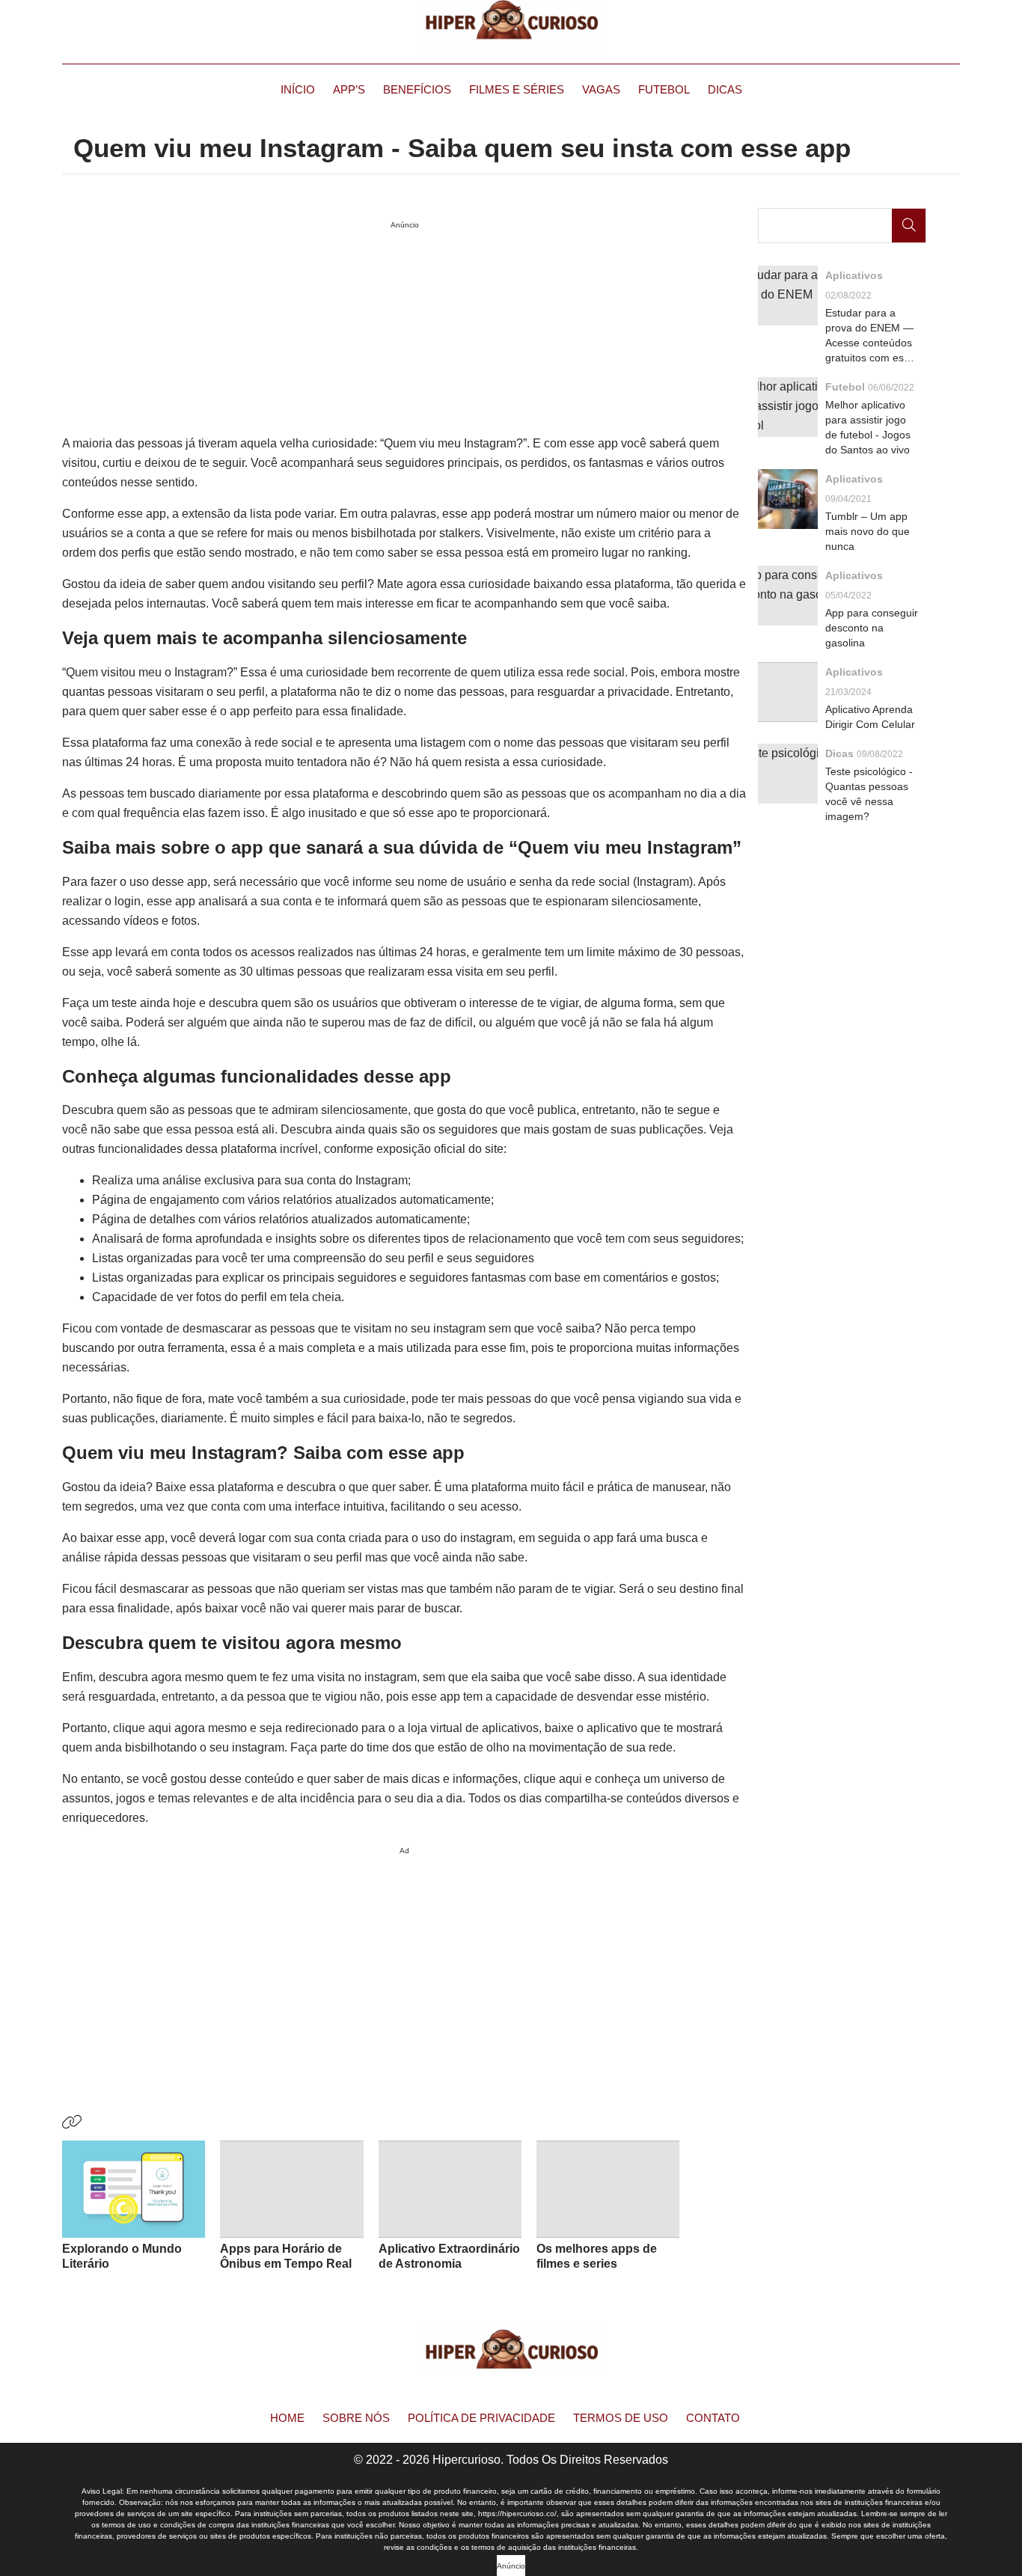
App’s (349, 89)
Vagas (601, 89)
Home (287, 2418)
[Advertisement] (404, 1965)
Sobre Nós (356, 2418)
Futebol (664, 89)
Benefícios (417, 89)
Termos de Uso (621, 2418)
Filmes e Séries (517, 89)
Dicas (725, 89)
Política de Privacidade (481, 2418)
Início (298, 89)
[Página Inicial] (511, 26)
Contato (713, 2418)
